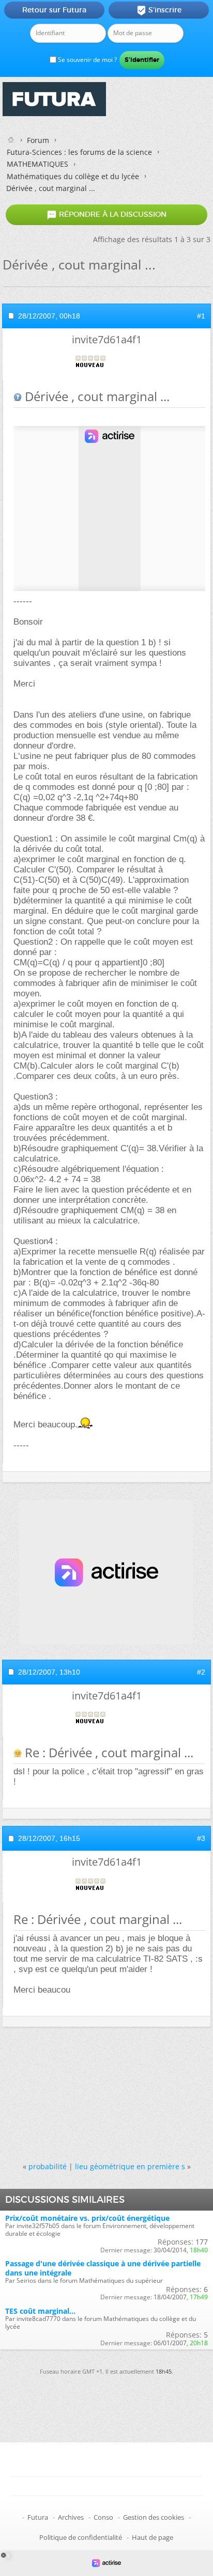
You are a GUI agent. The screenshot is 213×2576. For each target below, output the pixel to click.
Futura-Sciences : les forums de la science (79, 152)
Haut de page (153, 2537)
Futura (38, 2517)
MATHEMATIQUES (37, 164)
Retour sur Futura (54, 10)
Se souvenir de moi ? (87, 60)
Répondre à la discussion (106, 215)
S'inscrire (159, 10)
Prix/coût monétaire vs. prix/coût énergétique (87, 2218)
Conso (103, 2517)
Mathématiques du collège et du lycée (73, 176)
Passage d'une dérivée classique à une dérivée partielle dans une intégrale (103, 2268)
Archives (71, 2517)
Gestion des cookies (154, 2517)
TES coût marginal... (40, 2311)
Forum (38, 140)
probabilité (48, 2166)
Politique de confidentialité (81, 2537)
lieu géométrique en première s (130, 2166)
